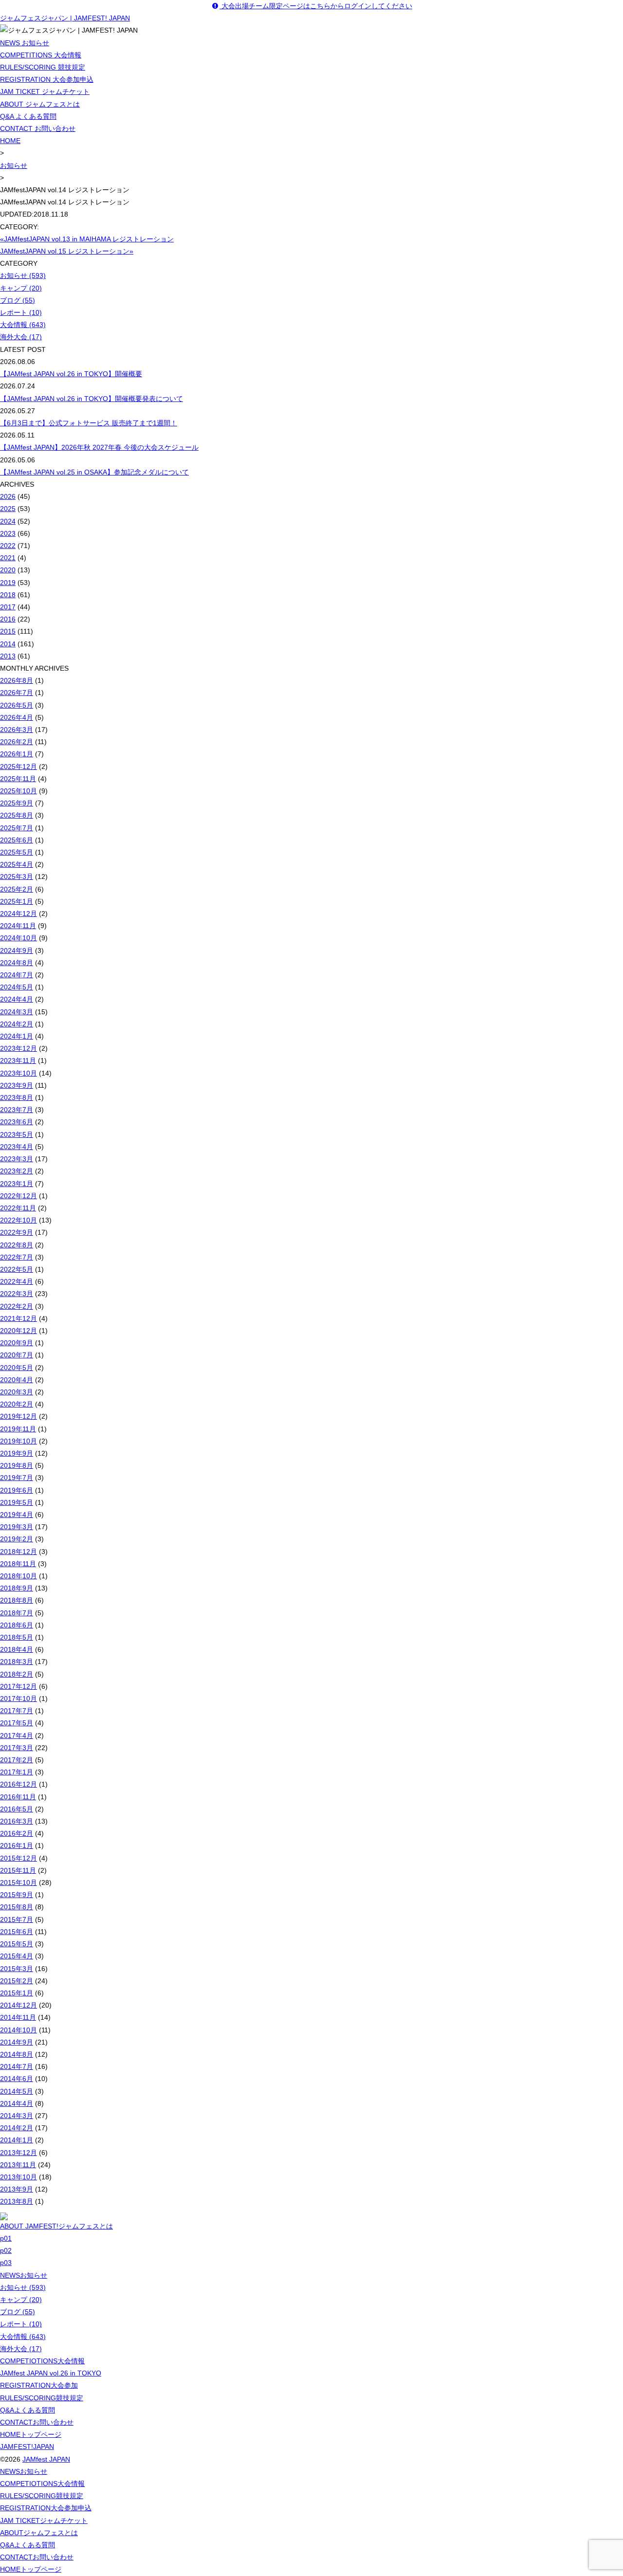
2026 (8, 496)
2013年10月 (18, 2177)
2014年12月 (18, 2005)
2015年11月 (18, 1870)
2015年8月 (17, 1907)
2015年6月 (17, 1932)
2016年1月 (17, 1845)
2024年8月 (17, 963)
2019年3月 (17, 1527)
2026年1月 (17, 754)
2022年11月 (18, 1208)
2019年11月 (18, 1429)
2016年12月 (18, 1784)
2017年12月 (18, 1686)
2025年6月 (17, 840)
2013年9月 (17, 2189)
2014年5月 (17, 2091)
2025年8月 (17, 815)
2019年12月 (18, 1416)
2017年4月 (17, 1736)
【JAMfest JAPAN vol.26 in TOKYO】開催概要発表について (92, 399)
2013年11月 (18, 2165)
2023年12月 (18, 1048)
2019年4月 (17, 1515)
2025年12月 (18, 767)
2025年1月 (17, 901)
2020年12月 (18, 1331)
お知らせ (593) (23, 275)
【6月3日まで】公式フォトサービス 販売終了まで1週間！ (89, 423)
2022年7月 (17, 1257)
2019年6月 (17, 1490)
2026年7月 (17, 693)
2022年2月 (17, 1306)
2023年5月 (17, 1134)
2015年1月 (17, 1993)
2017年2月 (17, 1760)
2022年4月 (17, 1281)
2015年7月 (17, 1919)
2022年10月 (18, 1220)
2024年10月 (18, 938)
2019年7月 (17, 1478)
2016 (8, 619)
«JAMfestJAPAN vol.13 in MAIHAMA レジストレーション (87, 239)
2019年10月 (18, 1441)
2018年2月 (17, 1674)
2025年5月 (17, 852)
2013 (8, 656)
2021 (8, 558)
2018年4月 (17, 1649)
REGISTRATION (39, 2385)
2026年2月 (17, 742)
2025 (8, 509)
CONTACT (37, 2422)
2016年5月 (17, 1809)
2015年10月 (18, 1882)
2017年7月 (17, 1711)
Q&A (27, 2410)
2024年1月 (17, 1036)
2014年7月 (17, 2066)
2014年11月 (18, 2017)
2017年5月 (17, 1723)
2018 (8, 595)
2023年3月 (17, 1159)
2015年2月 (17, 1981)
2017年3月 (17, 1748)
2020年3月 (17, 1392)
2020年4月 (17, 1380)
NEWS (24, 2275)
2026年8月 (17, 680)
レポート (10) (21, 312)
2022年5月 (17, 1269)
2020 (8, 570)
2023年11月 (18, 1060)
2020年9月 (17, 1343)
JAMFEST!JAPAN (27, 2447)
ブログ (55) (18, 300)
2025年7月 (17, 828)
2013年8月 (17, 2201)
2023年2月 (17, 1171)
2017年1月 (17, 1772)
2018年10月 (18, 1576)
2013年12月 (18, 2153)
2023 (8, 533)
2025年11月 (18, 779)
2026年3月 (17, 730)
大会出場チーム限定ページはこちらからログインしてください (316, 6)
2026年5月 (17, 705)
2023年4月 (17, 1147)
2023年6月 (17, 1122)
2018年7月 (17, 1613)
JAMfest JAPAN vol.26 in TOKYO (51, 2373)
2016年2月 (17, 1833)
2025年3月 (17, 877)
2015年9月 (17, 1895)
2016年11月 (18, 1797)
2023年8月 (17, 1097)
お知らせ (14, 165)
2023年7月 (17, 1110)
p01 (6, 2238)
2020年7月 (17, 1355)
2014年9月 (17, 2042)
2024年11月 (18, 926)
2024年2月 (17, 1024)
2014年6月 (17, 2079)
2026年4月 (17, 717)
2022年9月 (17, 1232)
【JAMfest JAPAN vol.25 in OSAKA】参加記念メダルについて (94, 472)
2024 (8, 521)
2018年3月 (17, 1662)
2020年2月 (17, 1404)
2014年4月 (17, 2103)
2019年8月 (17, 1465)
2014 (8, 644)
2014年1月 (17, 2140)
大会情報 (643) (23, 325)
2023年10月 (18, 1073)
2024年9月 (17, 950)
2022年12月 (18, 1196)
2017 (8, 607)
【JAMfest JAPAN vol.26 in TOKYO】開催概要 (71, 374)
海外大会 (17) (21, 337)
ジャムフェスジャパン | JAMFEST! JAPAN (65, 18)
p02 (6, 2250)
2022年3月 (17, 1294)
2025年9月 (17, 803)
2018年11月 (18, 1564)
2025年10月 (18, 791)
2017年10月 (18, 1699)
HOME (10, 141)
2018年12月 (18, 1552)
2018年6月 (17, 1625)
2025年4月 (17, 864)
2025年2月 (17, 889)
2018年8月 (17, 1600)
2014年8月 (17, 2054)
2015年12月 (18, 1858)
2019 (8, 583)
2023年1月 (17, 1184)
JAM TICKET (44, 2521)
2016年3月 (17, 1821)
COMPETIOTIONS (42, 2361)
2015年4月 (17, 1956)
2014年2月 (17, 2128)
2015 (8, 631)
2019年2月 (17, 1539)
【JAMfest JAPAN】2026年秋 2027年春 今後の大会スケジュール (99, 447)
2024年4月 (17, 999)
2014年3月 (17, 2116)
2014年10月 (18, 2030)
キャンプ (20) (21, 288)
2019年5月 (17, 1502)
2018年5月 (17, 1637)
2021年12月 (18, 1318)
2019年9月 (17, 1453)
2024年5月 (17, 987)
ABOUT (39, 2533)
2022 (8, 546)
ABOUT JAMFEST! (56, 2226)
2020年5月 (17, 1368)
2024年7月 (17, 975)
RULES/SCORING (42, 2398)
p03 (6, 2263)
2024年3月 (17, 1012)
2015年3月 (17, 1969)
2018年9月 (17, 1588)
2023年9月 (17, 1085)
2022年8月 (17, 1245)
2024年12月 (18, 913)
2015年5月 (17, 1944)
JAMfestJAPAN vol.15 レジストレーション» (67, 251)
